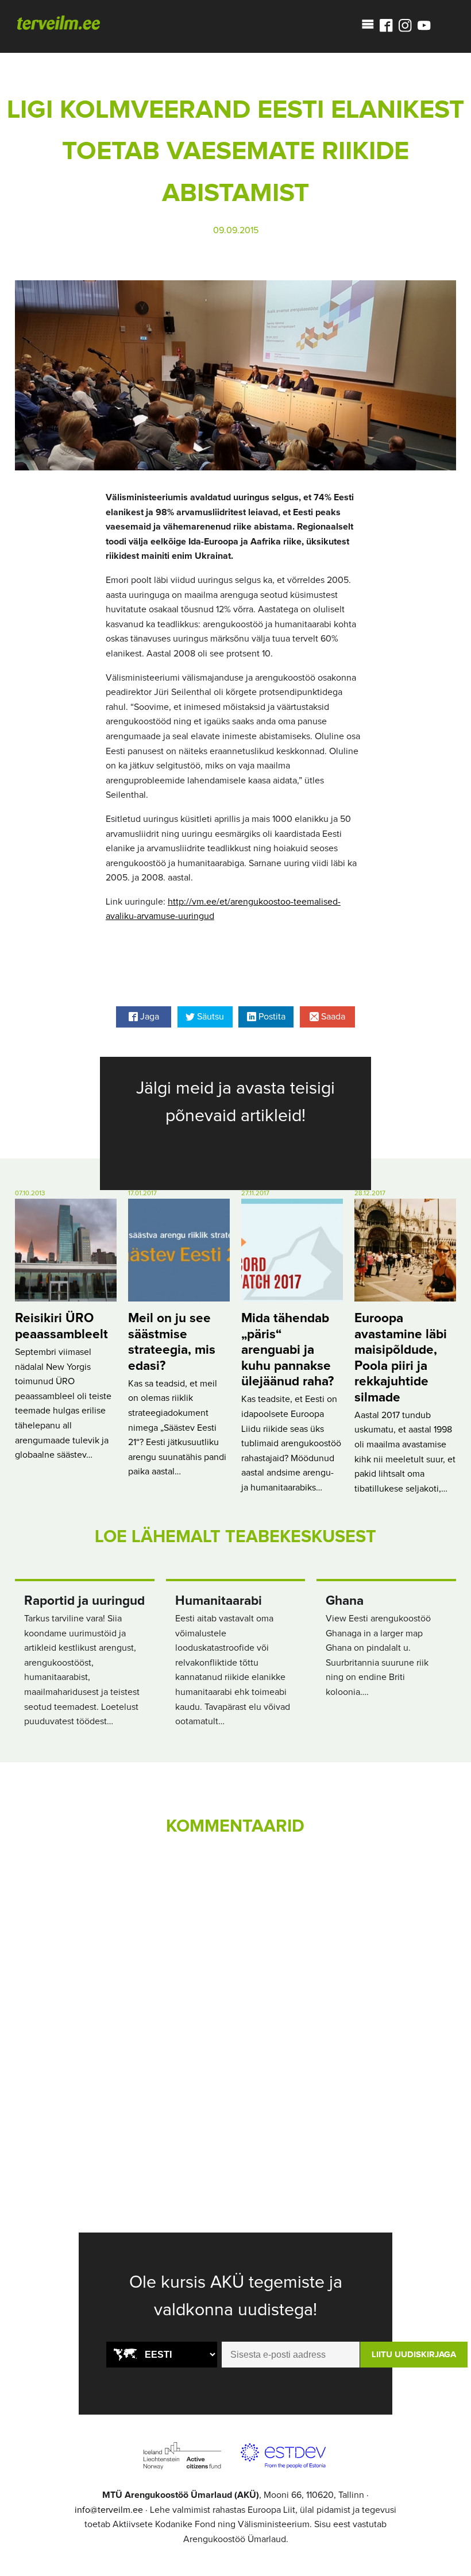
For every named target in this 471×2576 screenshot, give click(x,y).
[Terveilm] (59, 22)
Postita (271, 1017)
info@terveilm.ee (109, 2510)
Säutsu (209, 1017)
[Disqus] (235, 2005)
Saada (332, 1017)
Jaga (148, 1017)
